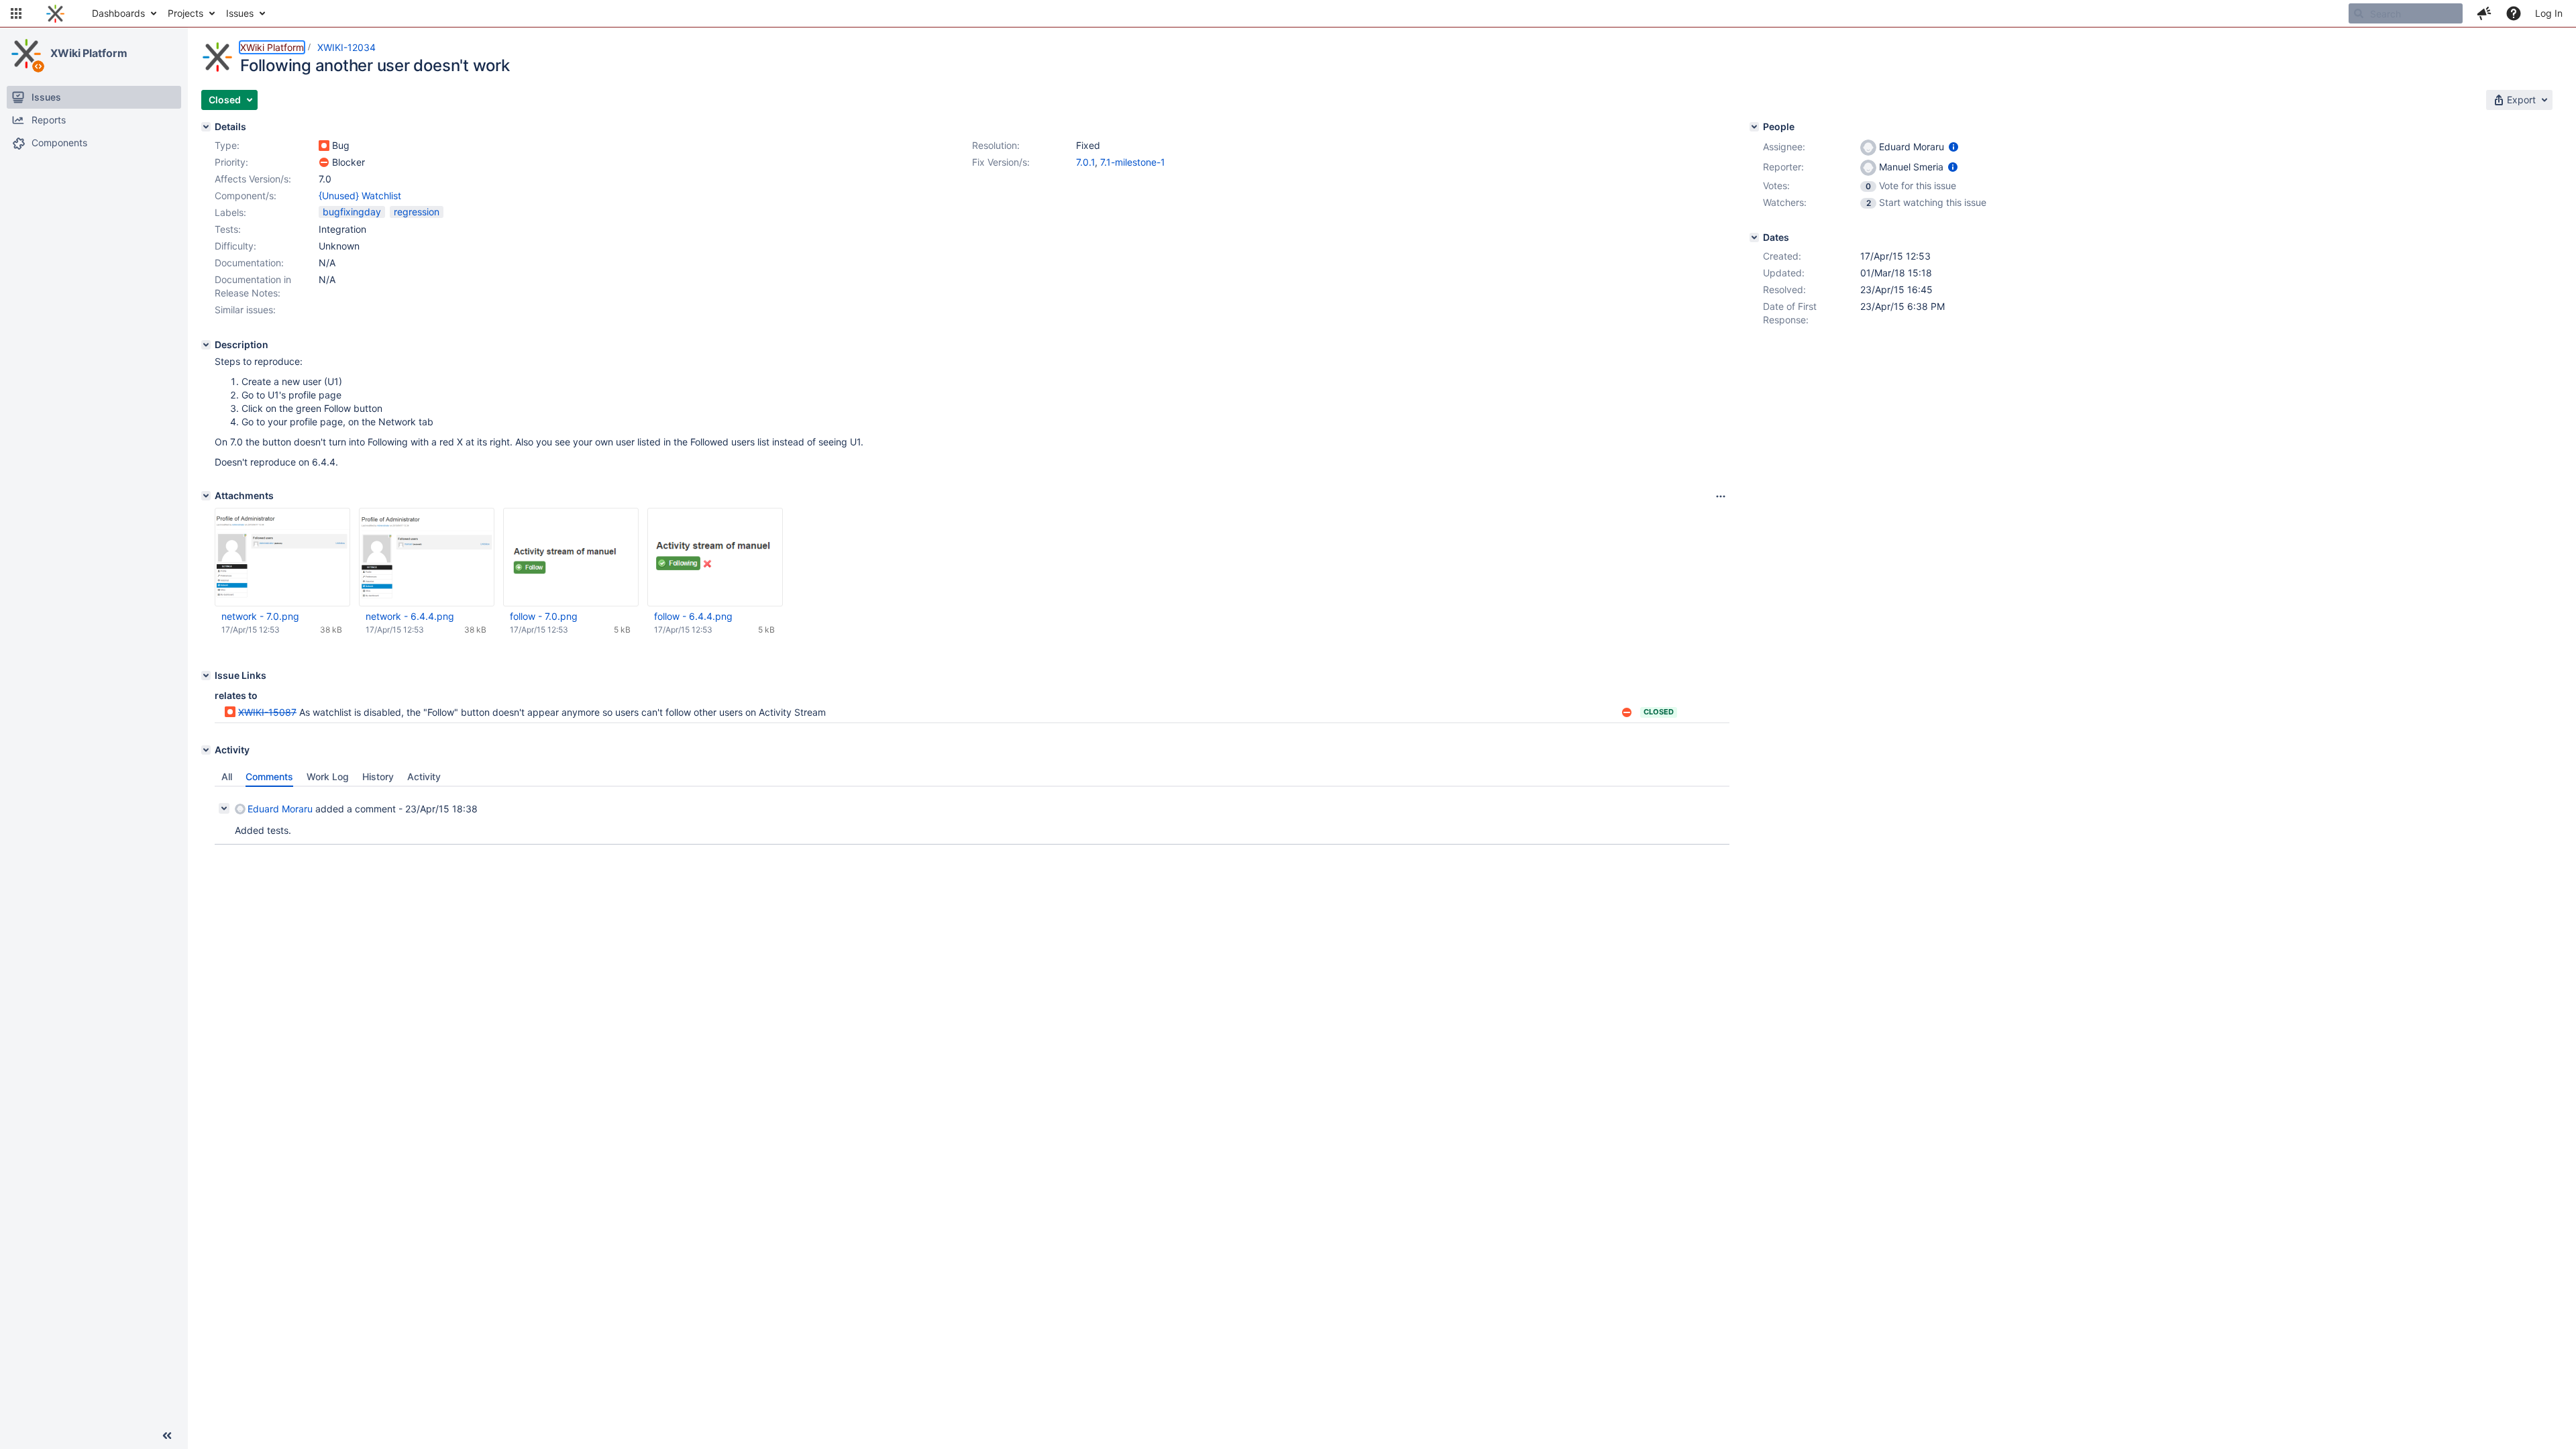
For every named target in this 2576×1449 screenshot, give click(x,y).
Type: (227, 145)
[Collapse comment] (224, 808)
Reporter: (1783, 167)
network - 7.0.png (260, 616)
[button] (16, 13)
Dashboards (118, 13)
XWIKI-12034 (346, 47)
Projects (185, 13)
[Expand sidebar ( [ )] (167, 1436)
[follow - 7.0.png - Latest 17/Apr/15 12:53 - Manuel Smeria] (571, 557)
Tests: (228, 229)
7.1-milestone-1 (1133, 162)
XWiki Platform (89, 53)
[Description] (206, 345)
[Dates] (1754, 237)
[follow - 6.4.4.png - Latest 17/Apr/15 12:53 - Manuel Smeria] (715, 557)
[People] (1754, 127)
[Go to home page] (55, 13)
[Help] (2514, 13)
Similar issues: (245, 310)
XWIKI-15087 (267, 712)
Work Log (328, 776)
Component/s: (246, 196)
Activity (424, 776)
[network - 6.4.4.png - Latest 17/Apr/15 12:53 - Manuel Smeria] (427, 557)
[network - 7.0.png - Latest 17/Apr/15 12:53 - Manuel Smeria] (282, 557)
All (227, 776)
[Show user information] (1953, 147)
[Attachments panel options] (1721, 496)
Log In (2549, 13)
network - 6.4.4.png (410, 616)
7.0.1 (1085, 162)
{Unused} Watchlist (360, 196)
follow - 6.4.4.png (693, 616)
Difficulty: (235, 246)
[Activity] (206, 750)
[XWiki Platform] (26, 54)
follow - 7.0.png (544, 616)
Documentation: (249, 263)
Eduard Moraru (280, 809)
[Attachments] (206, 496)
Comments (269, 776)
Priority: (231, 162)
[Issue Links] (206, 676)
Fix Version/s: (1001, 162)
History (378, 776)
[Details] (206, 127)
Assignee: (1784, 147)
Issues (240, 13)
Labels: (230, 212)
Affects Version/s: (253, 179)
